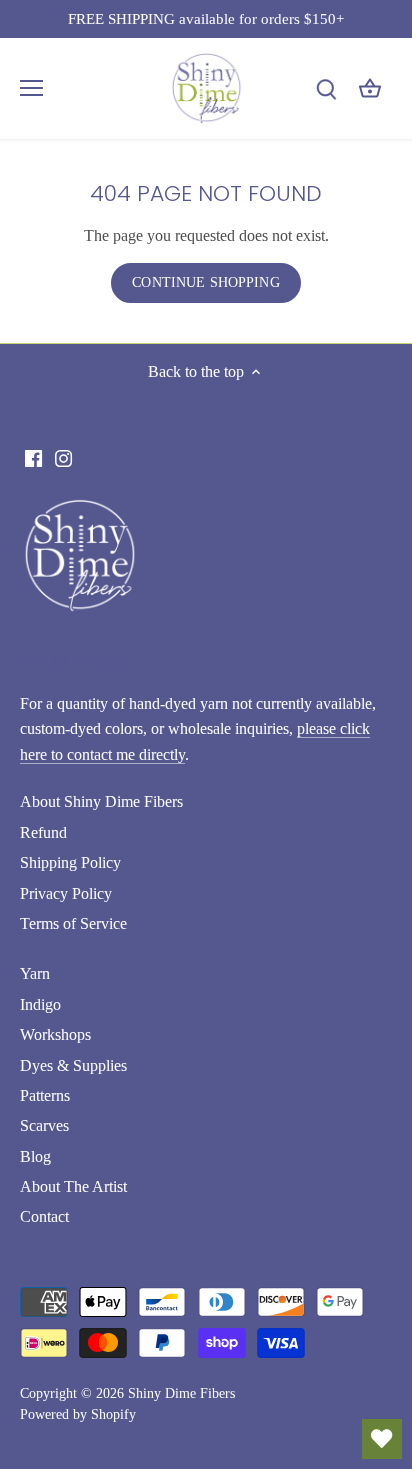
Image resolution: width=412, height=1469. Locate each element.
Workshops (55, 1034)
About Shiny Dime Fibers (101, 801)
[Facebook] (33, 457)
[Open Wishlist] (382, 1439)
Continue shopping (205, 282)
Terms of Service (73, 923)
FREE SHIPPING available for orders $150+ (206, 18)
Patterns (45, 1095)
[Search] (326, 88)
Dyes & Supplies (73, 1065)
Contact (44, 1216)
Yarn (35, 973)
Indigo (40, 1004)
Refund (43, 832)
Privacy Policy (66, 893)
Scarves (44, 1125)
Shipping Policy (70, 862)
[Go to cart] (370, 88)
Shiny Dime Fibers (181, 1393)
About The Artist (73, 1186)
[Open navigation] (31, 88)
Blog (35, 1156)
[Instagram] (63, 457)
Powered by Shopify (78, 1414)
